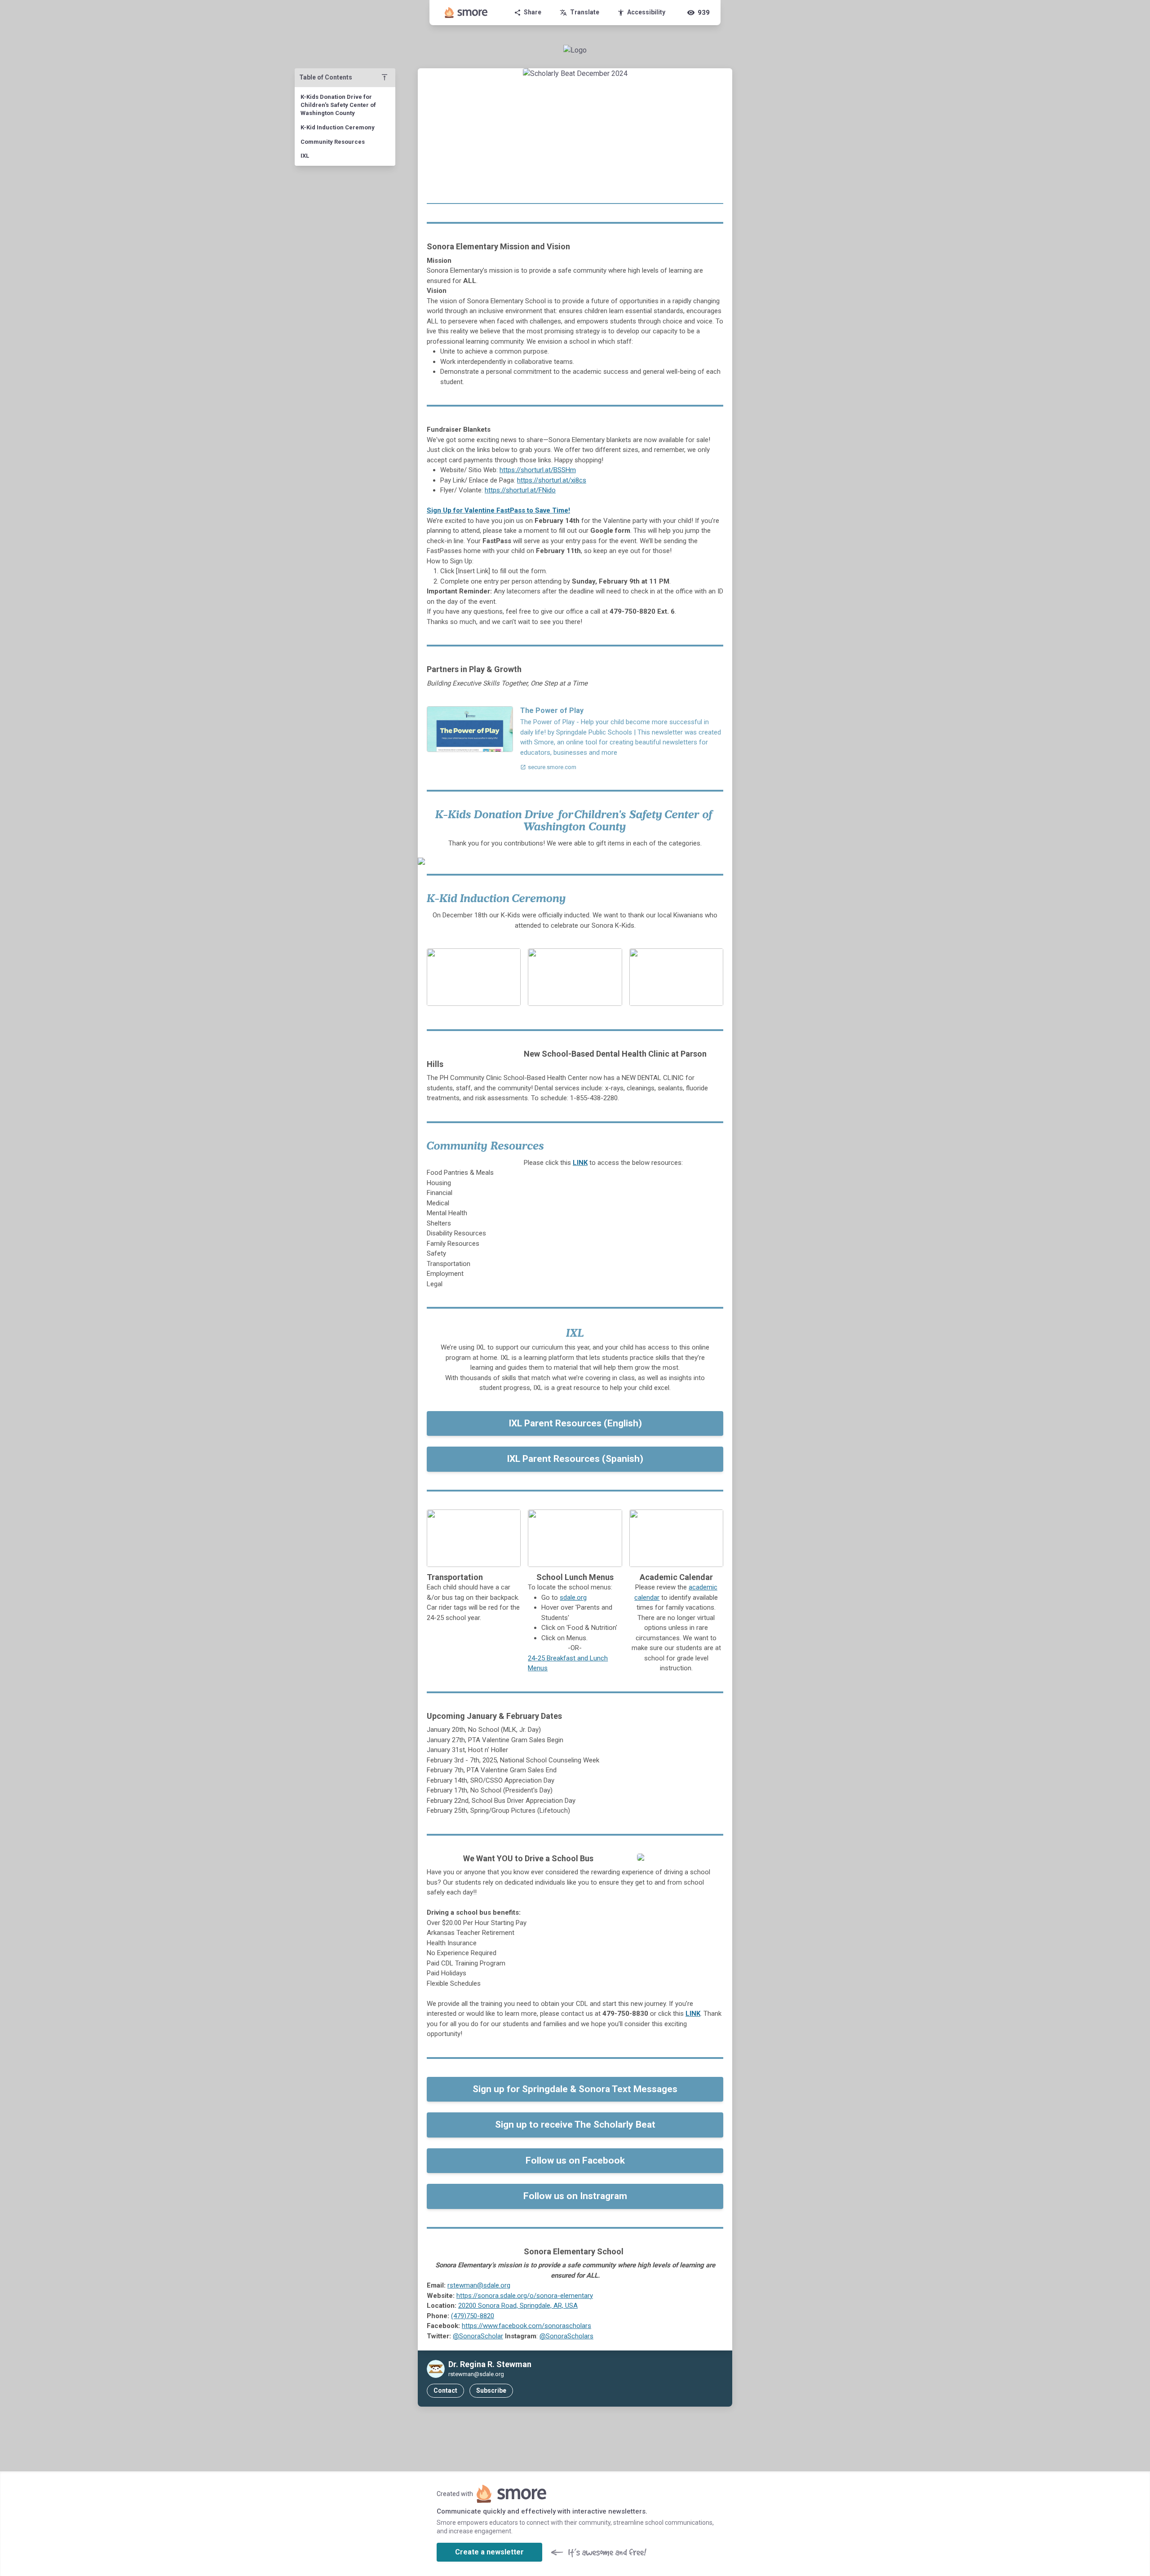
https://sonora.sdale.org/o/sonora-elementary (525, 2296)
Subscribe (491, 2390)
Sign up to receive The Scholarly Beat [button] (575, 2125)
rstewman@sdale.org (479, 2285)
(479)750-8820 (473, 2316)
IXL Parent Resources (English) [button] (575, 1423)
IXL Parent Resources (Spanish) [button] (575, 1459)
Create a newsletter (489, 2552)
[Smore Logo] (466, 13)
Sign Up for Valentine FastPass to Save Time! (498, 510)
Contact (445, 2390)
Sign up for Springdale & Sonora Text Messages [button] (575, 2089)
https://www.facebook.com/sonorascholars (526, 2326)
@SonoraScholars (566, 2336)
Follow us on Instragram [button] (575, 2196)
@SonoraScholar (478, 2336)
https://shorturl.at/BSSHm (538, 470)
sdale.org (573, 1598)
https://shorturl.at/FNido (520, 490)
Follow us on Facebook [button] (575, 2160)
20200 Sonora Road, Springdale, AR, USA (518, 2306)
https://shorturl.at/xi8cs (552, 480)
